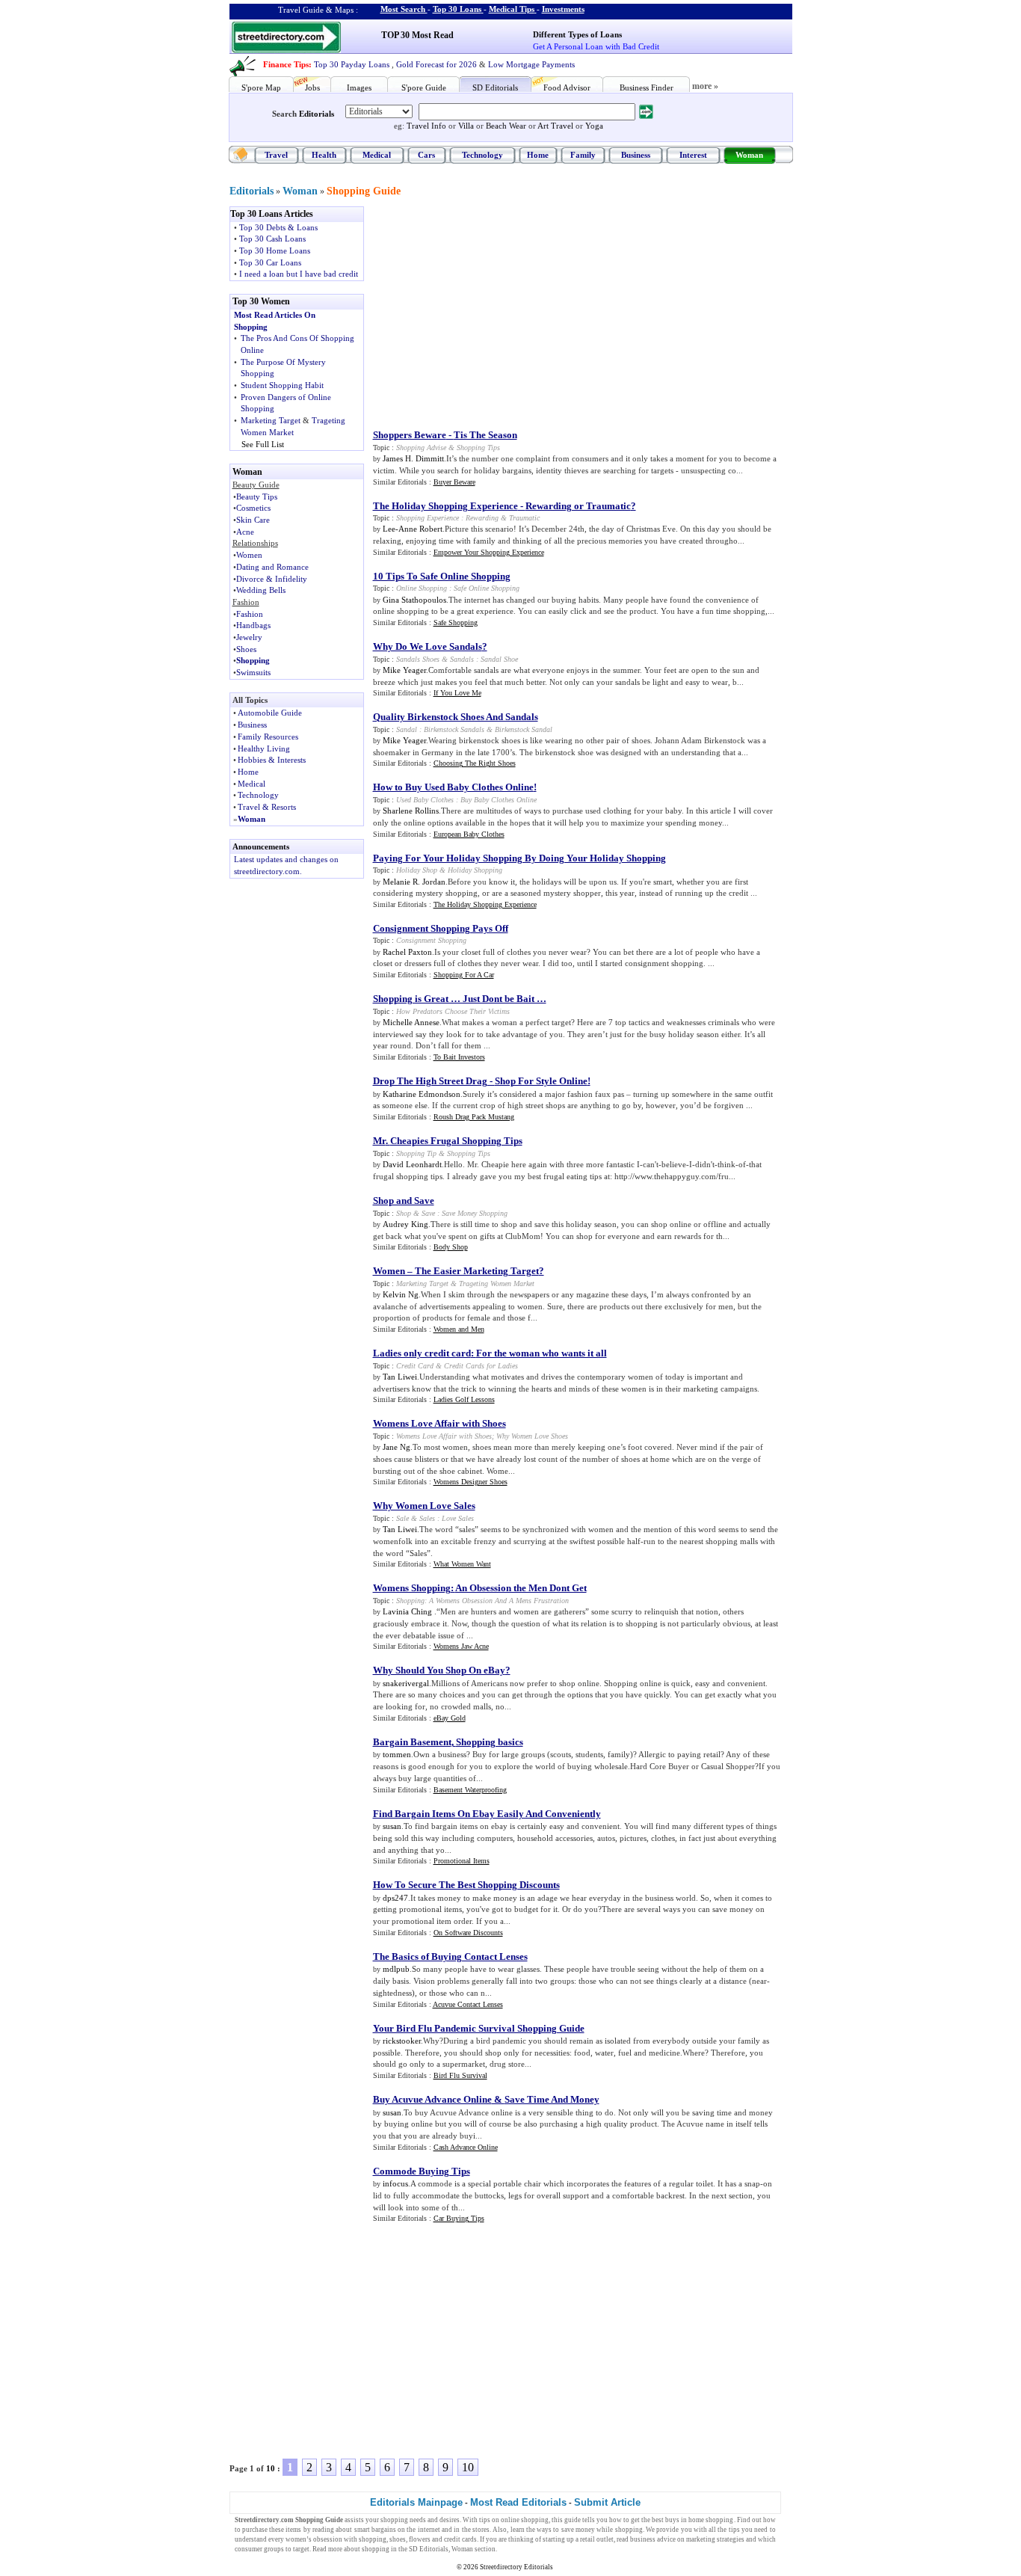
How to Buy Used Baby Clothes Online (453, 787)
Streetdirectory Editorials (516, 2567)
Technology (482, 155)
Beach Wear (506, 126)
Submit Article (607, 2502)
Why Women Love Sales (424, 1506)
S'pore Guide (424, 87)
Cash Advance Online (466, 2147)
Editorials (317, 114)
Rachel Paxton (407, 952)
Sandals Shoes (418, 659)
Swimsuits (253, 672)
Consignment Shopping (431, 940)
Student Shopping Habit (282, 385)
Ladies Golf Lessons (464, 1399)
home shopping (711, 2520)
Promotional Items (462, 1861)
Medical (377, 155)
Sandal (407, 729)
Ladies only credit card (422, 1353)
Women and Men (459, 1329)
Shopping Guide (364, 191)
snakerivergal (406, 1683)
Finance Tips (286, 64)
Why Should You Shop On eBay (439, 1670)
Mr (379, 1141)
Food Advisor (567, 87)
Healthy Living (264, 748)
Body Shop (451, 1247)
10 (271, 2468)
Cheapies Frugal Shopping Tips (456, 1141)
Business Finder (647, 87)
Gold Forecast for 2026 (437, 64)
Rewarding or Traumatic (578, 506)
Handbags (253, 625)
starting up (558, 2539)
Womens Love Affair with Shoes (439, 1423)
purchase (255, 2530)
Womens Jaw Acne (461, 1646)
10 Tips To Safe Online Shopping (442, 576)
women (296, 2539)
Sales (427, 1518)
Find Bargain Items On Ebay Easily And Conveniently (487, 1814)
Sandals (462, 659)
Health (324, 155)
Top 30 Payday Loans (352, 64)
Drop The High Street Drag (430, 1081)
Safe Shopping (456, 623)
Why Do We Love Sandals (428, 646)
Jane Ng (397, 1447)
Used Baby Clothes (425, 800)
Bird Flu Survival (460, 2075)
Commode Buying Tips (422, 2171)
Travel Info (426, 126)
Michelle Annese (411, 1022)
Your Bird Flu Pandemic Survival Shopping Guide (479, 2028)
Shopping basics (490, 1742)
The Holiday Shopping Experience (445, 506)
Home (538, 155)
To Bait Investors (459, 1057)
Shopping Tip (416, 1153)
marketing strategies (715, 2539)
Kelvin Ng (401, 1294)
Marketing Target (271, 420)
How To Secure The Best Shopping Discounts (466, 1885)
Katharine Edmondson (422, 1094)
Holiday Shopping (475, 870)
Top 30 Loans (457, 9)
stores (481, 2530)
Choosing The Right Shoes (475, 763)
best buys (666, 2520)
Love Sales (458, 1518)
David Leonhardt (412, 1164)
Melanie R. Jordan (414, 882)
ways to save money (566, 2530)
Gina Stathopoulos (414, 600)
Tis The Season (485, 435)
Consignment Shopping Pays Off (441, 928)
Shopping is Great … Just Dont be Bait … (460, 999)
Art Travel (555, 126)
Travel (276, 155)
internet (429, 2530)
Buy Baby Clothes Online (499, 800)
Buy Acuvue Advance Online (432, 2099)
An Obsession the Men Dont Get (521, 1588)
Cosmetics (253, 508)
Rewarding (482, 518)
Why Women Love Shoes (532, 1436)
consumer (249, 2549)
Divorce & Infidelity (272, 579)
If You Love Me (457, 693)
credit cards (460, 2539)
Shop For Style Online (541, 1081)
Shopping (253, 660)
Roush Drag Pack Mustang (474, 1117)
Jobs (312, 87)
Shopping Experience (428, 518)
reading (323, 2530)
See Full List (263, 444)
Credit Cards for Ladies (481, 1366)
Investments (563, 9)
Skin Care (253, 520)
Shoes (246, 649)
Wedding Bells (261, 590)
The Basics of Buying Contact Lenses (450, 1956)
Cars (426, 155)
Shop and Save (404, 1201)
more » (705, 86)
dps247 (395, 1898)
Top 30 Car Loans (270, 262)
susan (392, 1826)
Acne (245, 532)
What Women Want (462, 1564)
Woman (749, 155)
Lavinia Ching (408, 1611)
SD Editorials (495, 87)
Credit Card (415, 1366)
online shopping (525, 2520)
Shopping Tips (478, 448)
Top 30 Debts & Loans (278, 227)
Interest (693, 155)
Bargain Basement (412, 1742)
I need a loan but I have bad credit (299, 274)
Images (359, 87)
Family (583, 155)
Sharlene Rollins (411, 811)
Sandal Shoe (499, 659)
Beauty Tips (257, 497)
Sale (402, 1518)
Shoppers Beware (410, 435)
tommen (397, 1754)
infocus (395, 2183)
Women (249, 555)
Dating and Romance (272, 567)
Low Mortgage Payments (531, 64)
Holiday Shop (417, 870)
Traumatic (524, 518)
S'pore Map (261, 87)
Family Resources (268, 737)
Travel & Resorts (267, 807)
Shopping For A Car (464, 975)
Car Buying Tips (459, 2218)
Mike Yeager (404, 670)
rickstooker (402, 2041)
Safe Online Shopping (487, 588)
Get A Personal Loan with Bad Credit (596, 46)
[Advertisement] (496, 311)
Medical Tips (512, 9)
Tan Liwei (400, 1377)
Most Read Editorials (518, 2502)
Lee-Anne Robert (413, 529)
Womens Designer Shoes (471, 1482)
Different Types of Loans (577, 34)
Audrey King (405, 1224)
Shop (404, 1213)
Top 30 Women (261, 301)
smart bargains (375, 2530)
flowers (420, 2539)
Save (428, 1213)
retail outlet (597, 2539)
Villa (466, 126)
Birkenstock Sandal (524, 729)
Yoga (594, 126)
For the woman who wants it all (542, 1353)
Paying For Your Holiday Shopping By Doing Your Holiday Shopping (519, 858)
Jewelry (249, 637)
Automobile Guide (270, 713)
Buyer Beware (454, 482)
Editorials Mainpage (416, 2502)
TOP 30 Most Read (417, 35)
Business (636, 155)
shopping (394, 2520)
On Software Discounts (468, 1933)
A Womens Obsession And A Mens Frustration (499, 1601)
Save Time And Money (552, 2099)
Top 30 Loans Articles (272, 214)
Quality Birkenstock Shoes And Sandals (456, 717)
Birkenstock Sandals (454, 729)
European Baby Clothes (469, 834)
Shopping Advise (421, 448)
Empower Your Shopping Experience (489, 552)
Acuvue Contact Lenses (468, 2004)
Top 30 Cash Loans (272, 239)
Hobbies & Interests (272, 760)
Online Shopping (422, 588)
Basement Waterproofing (470, 1790)
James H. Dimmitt (413, 458)
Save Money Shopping (475, 1213)
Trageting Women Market (497, 1284)
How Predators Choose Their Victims (453, 1011)
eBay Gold (450, 1718)
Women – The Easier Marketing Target (456, 1271)
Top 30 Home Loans (275, 250)
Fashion (250, 614)
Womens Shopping (412, 1588)
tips (485, 2520)
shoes (398, 2539)
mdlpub (396, 1969)
